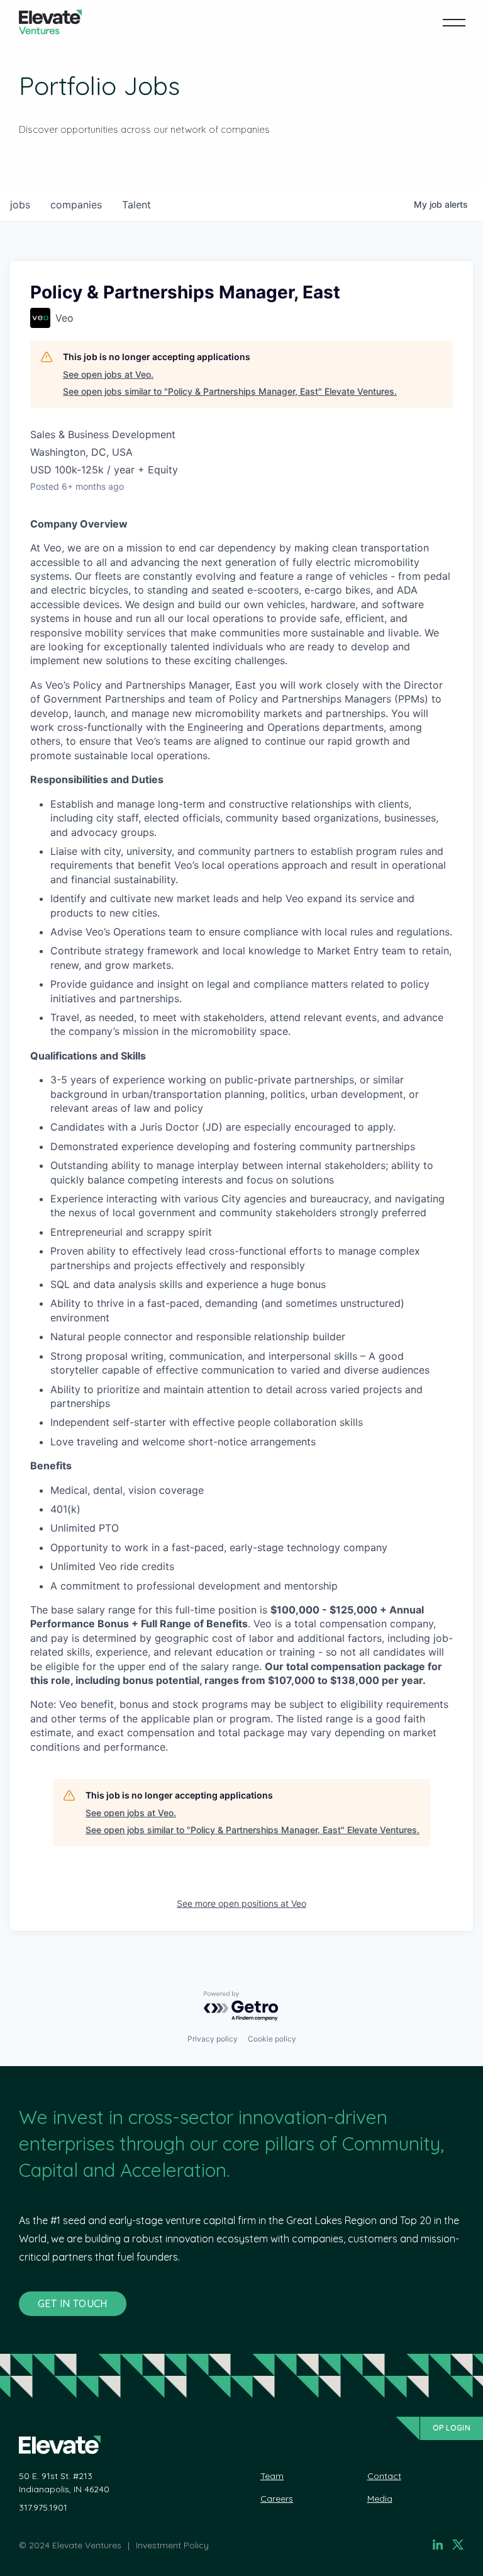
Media (380, 2499)
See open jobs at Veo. (108, 374)
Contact (384, 2476)
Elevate (50, 22)
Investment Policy (172, 2545)
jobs (20, 205)
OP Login (452, 2428)
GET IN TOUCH (73, 2303)
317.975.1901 (43, 2507)
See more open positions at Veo (241, 1903)
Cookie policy (272, 2039)
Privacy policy (213, 2039)
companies (76, 205)
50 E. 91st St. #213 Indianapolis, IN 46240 (64, 2483)
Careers (277, 2499)
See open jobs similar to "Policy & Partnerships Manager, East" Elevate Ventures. (230, 391)
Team (272, 2476)
